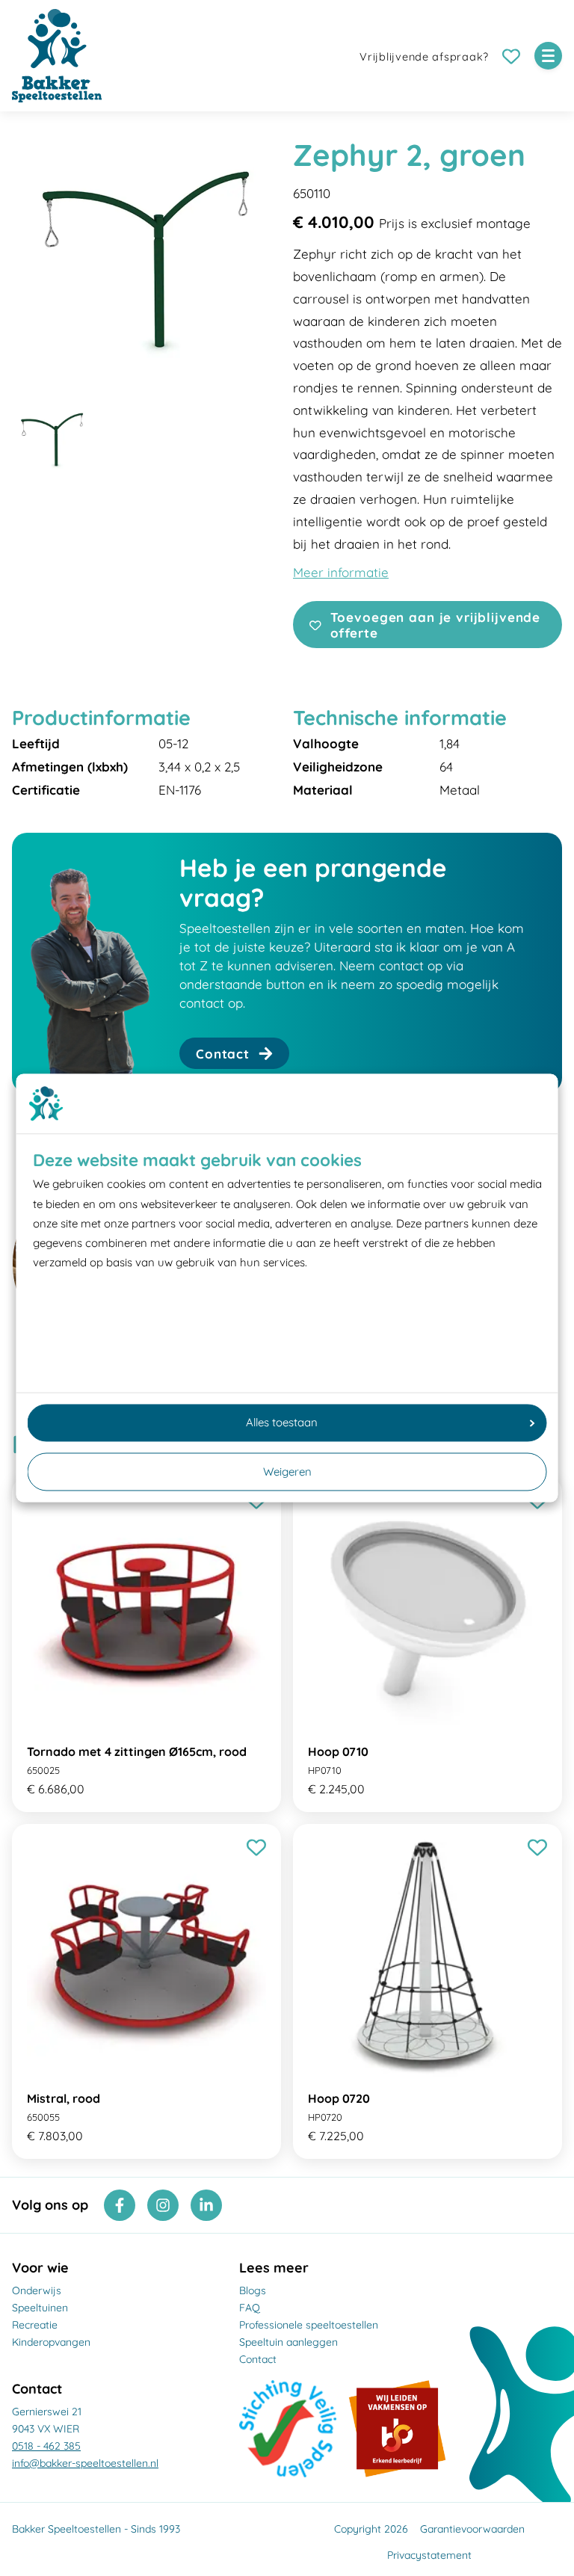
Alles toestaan (282, 1422)
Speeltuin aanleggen (288, 2342)
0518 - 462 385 (46, 2446)
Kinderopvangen (51, 2342)
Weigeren (287, 1472)
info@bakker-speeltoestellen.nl (85, 2463)
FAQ (250, 2308)
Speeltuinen (40, 2308)
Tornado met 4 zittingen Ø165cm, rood (137, 1751)
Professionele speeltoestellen (309, 2325)
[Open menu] (548, 56)
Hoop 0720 (339, 2098)
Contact (258, 2359)
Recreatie (35, 2325)
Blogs (253, 2290)
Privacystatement (429, 2555)
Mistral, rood (64, 2098)
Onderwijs (37, 2290)
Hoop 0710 (338, 1751)
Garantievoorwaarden (472, 2529)
